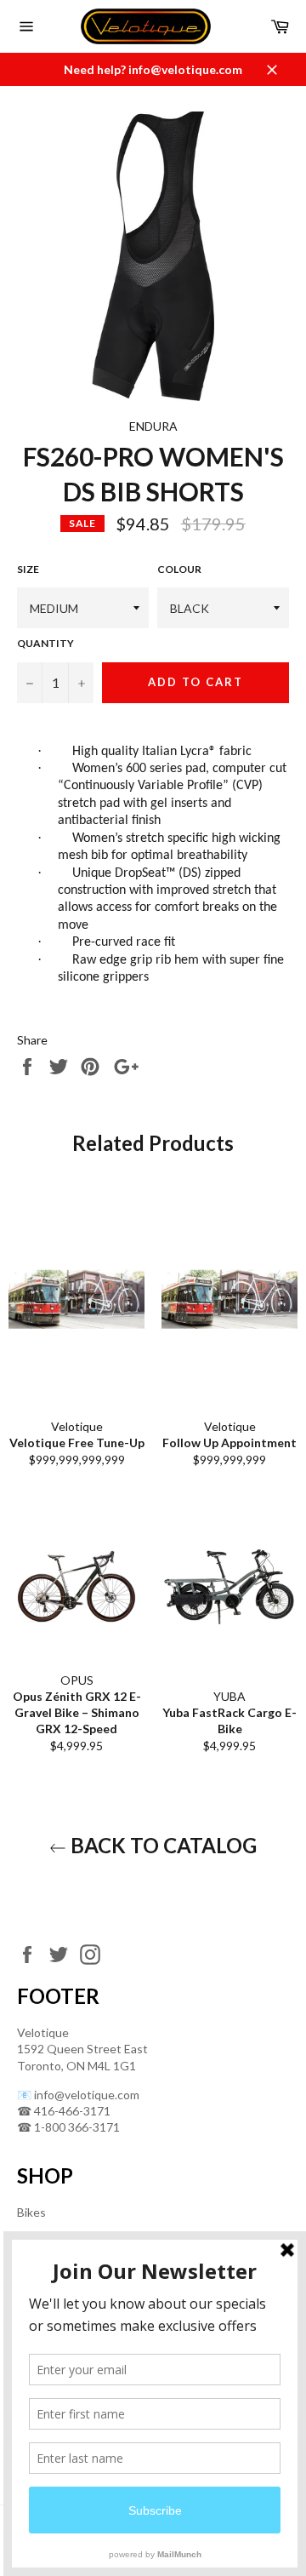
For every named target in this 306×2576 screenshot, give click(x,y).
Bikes (31, 2212)
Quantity (45, 643)
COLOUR (179, 569)
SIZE (28, 569)
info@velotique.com (87, 2095)
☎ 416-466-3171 (64, 2111)
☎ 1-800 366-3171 (68, 2127)
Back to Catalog (161, 1845)
